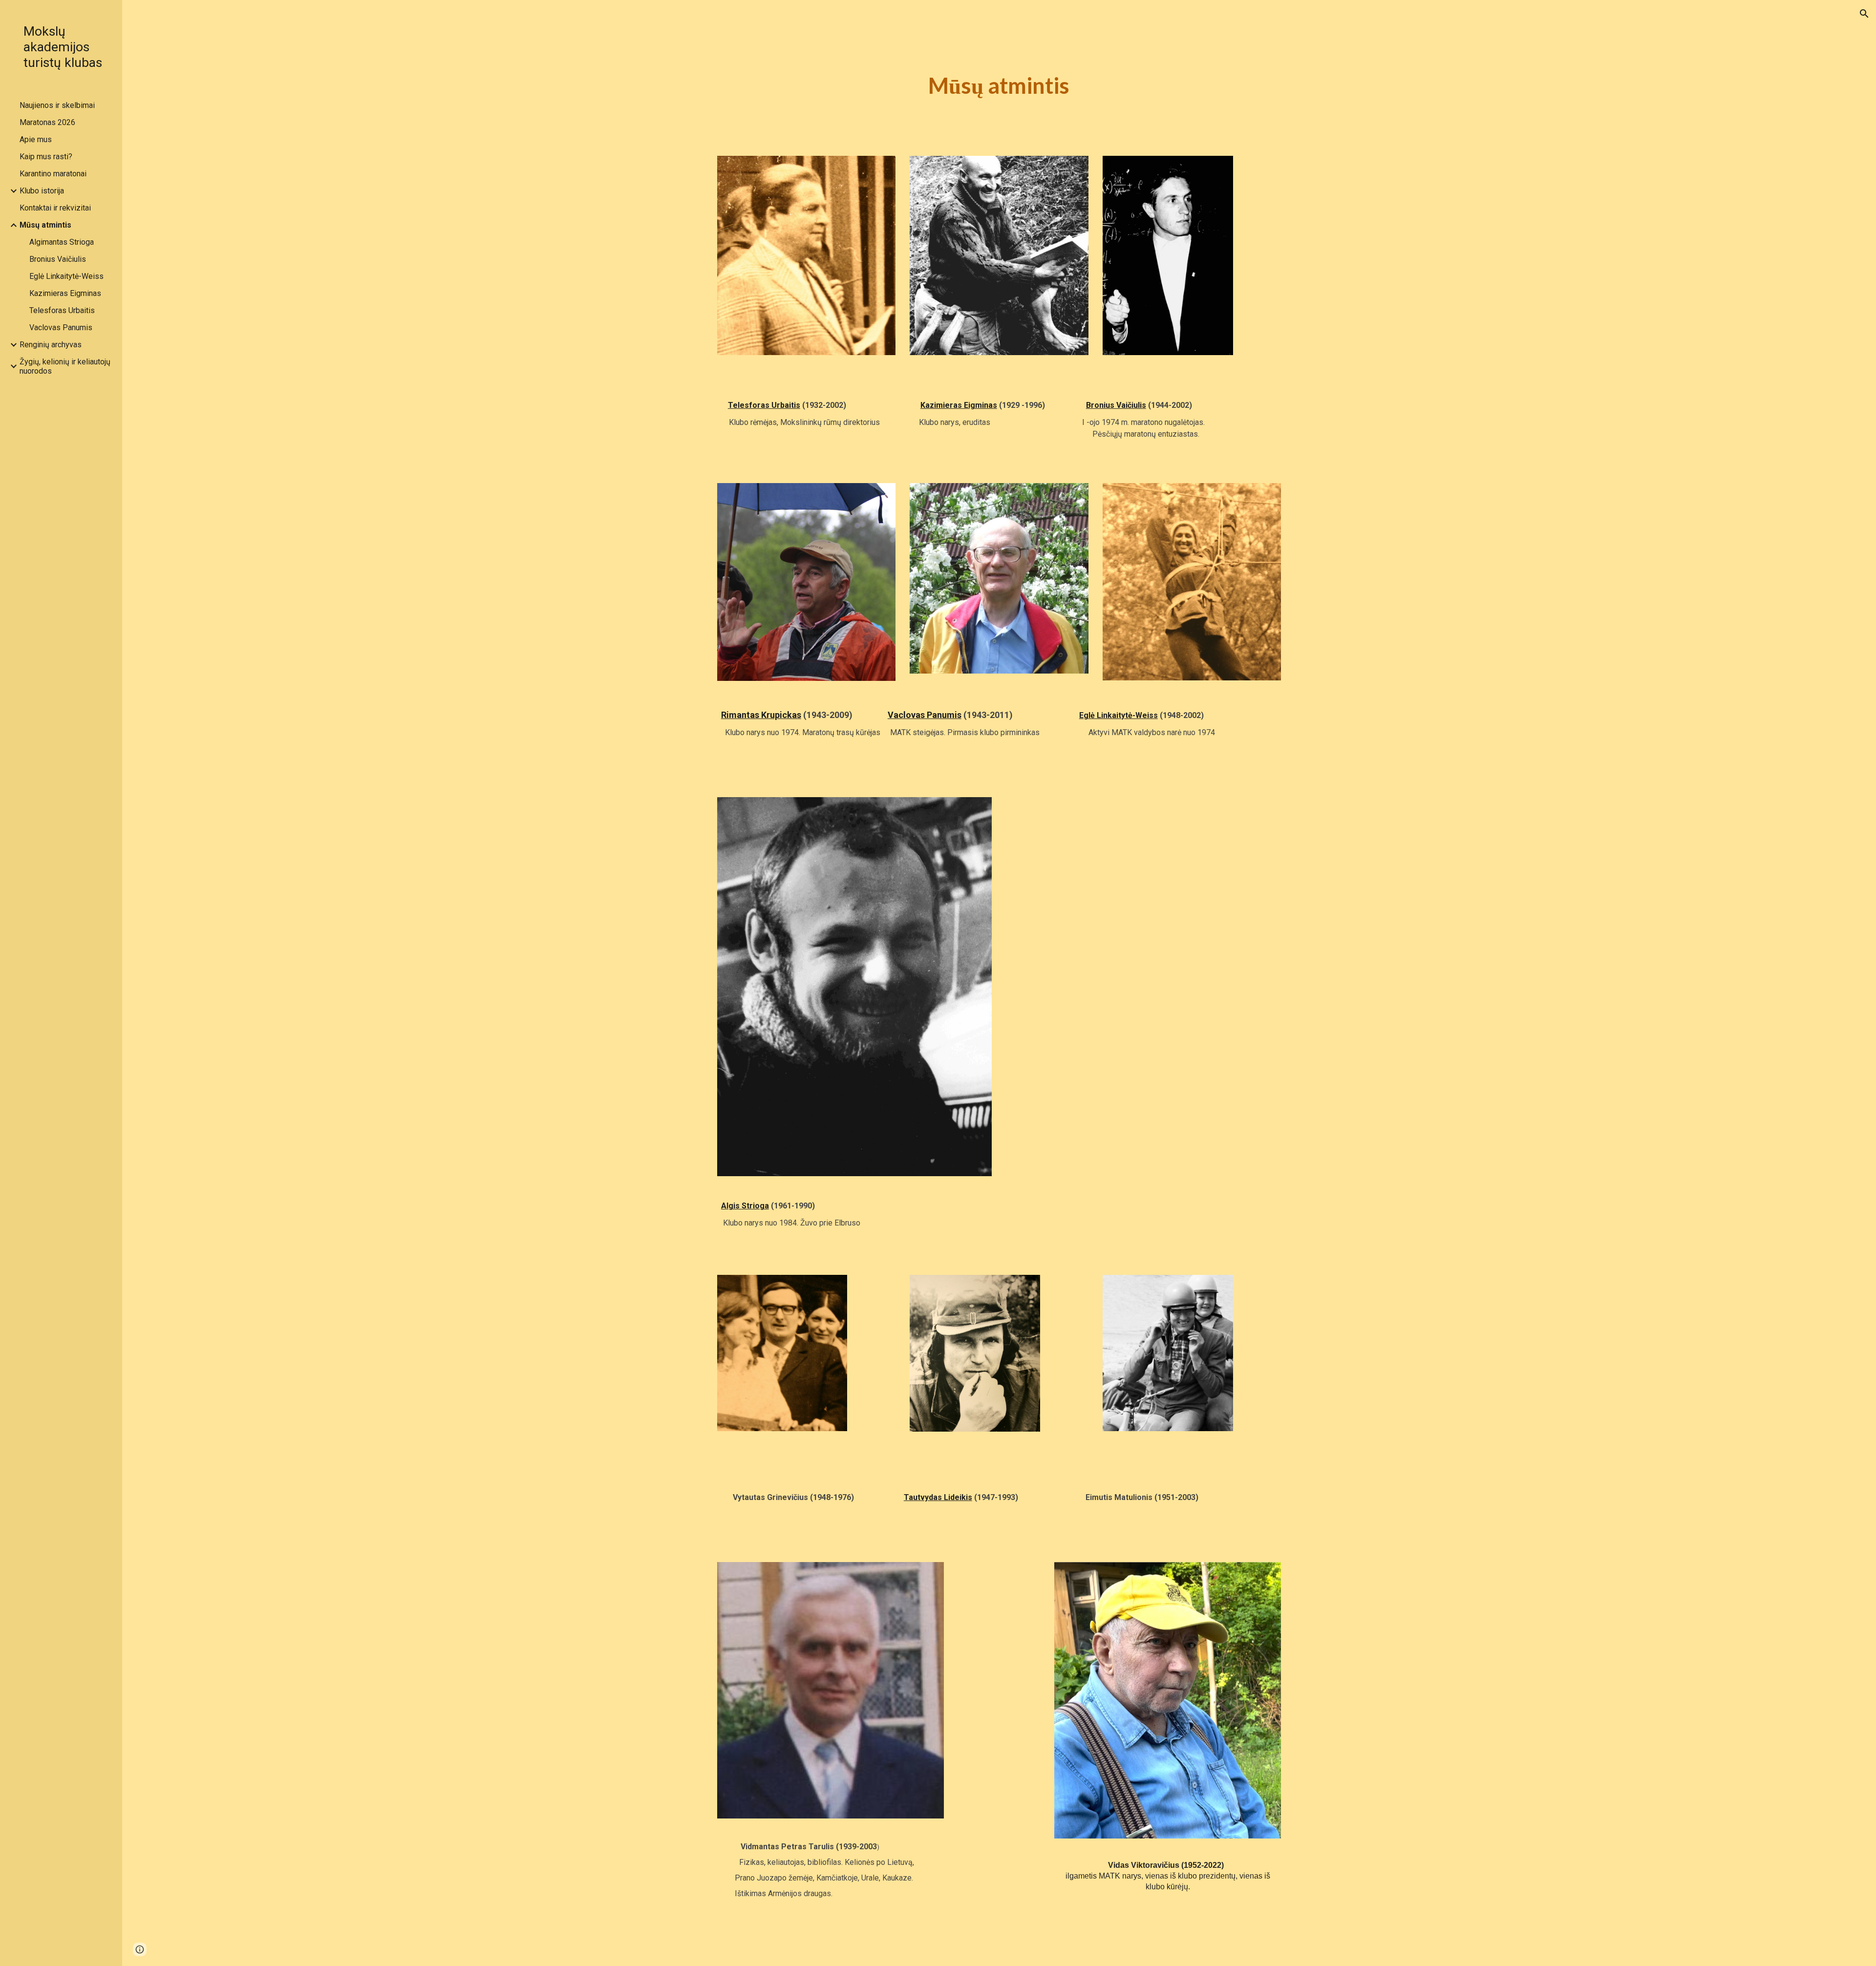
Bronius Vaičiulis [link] (58, 259)
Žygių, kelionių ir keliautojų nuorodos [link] (65, 366)
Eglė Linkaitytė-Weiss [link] (66, 276)
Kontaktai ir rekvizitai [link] (55, 208)
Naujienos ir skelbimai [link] (57, 105)
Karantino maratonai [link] (53, 174)
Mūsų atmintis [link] (45, 225)
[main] (999, 86)
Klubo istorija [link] (42, 191)
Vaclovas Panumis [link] (61, 328)
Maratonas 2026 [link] (47, 122)
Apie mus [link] (36, 139)
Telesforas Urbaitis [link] (62, 310)
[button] (1864, 14)
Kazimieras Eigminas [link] (65, 293)
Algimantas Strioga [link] (62, 242)
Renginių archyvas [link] (51, 345)
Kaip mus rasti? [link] (46, 157)
